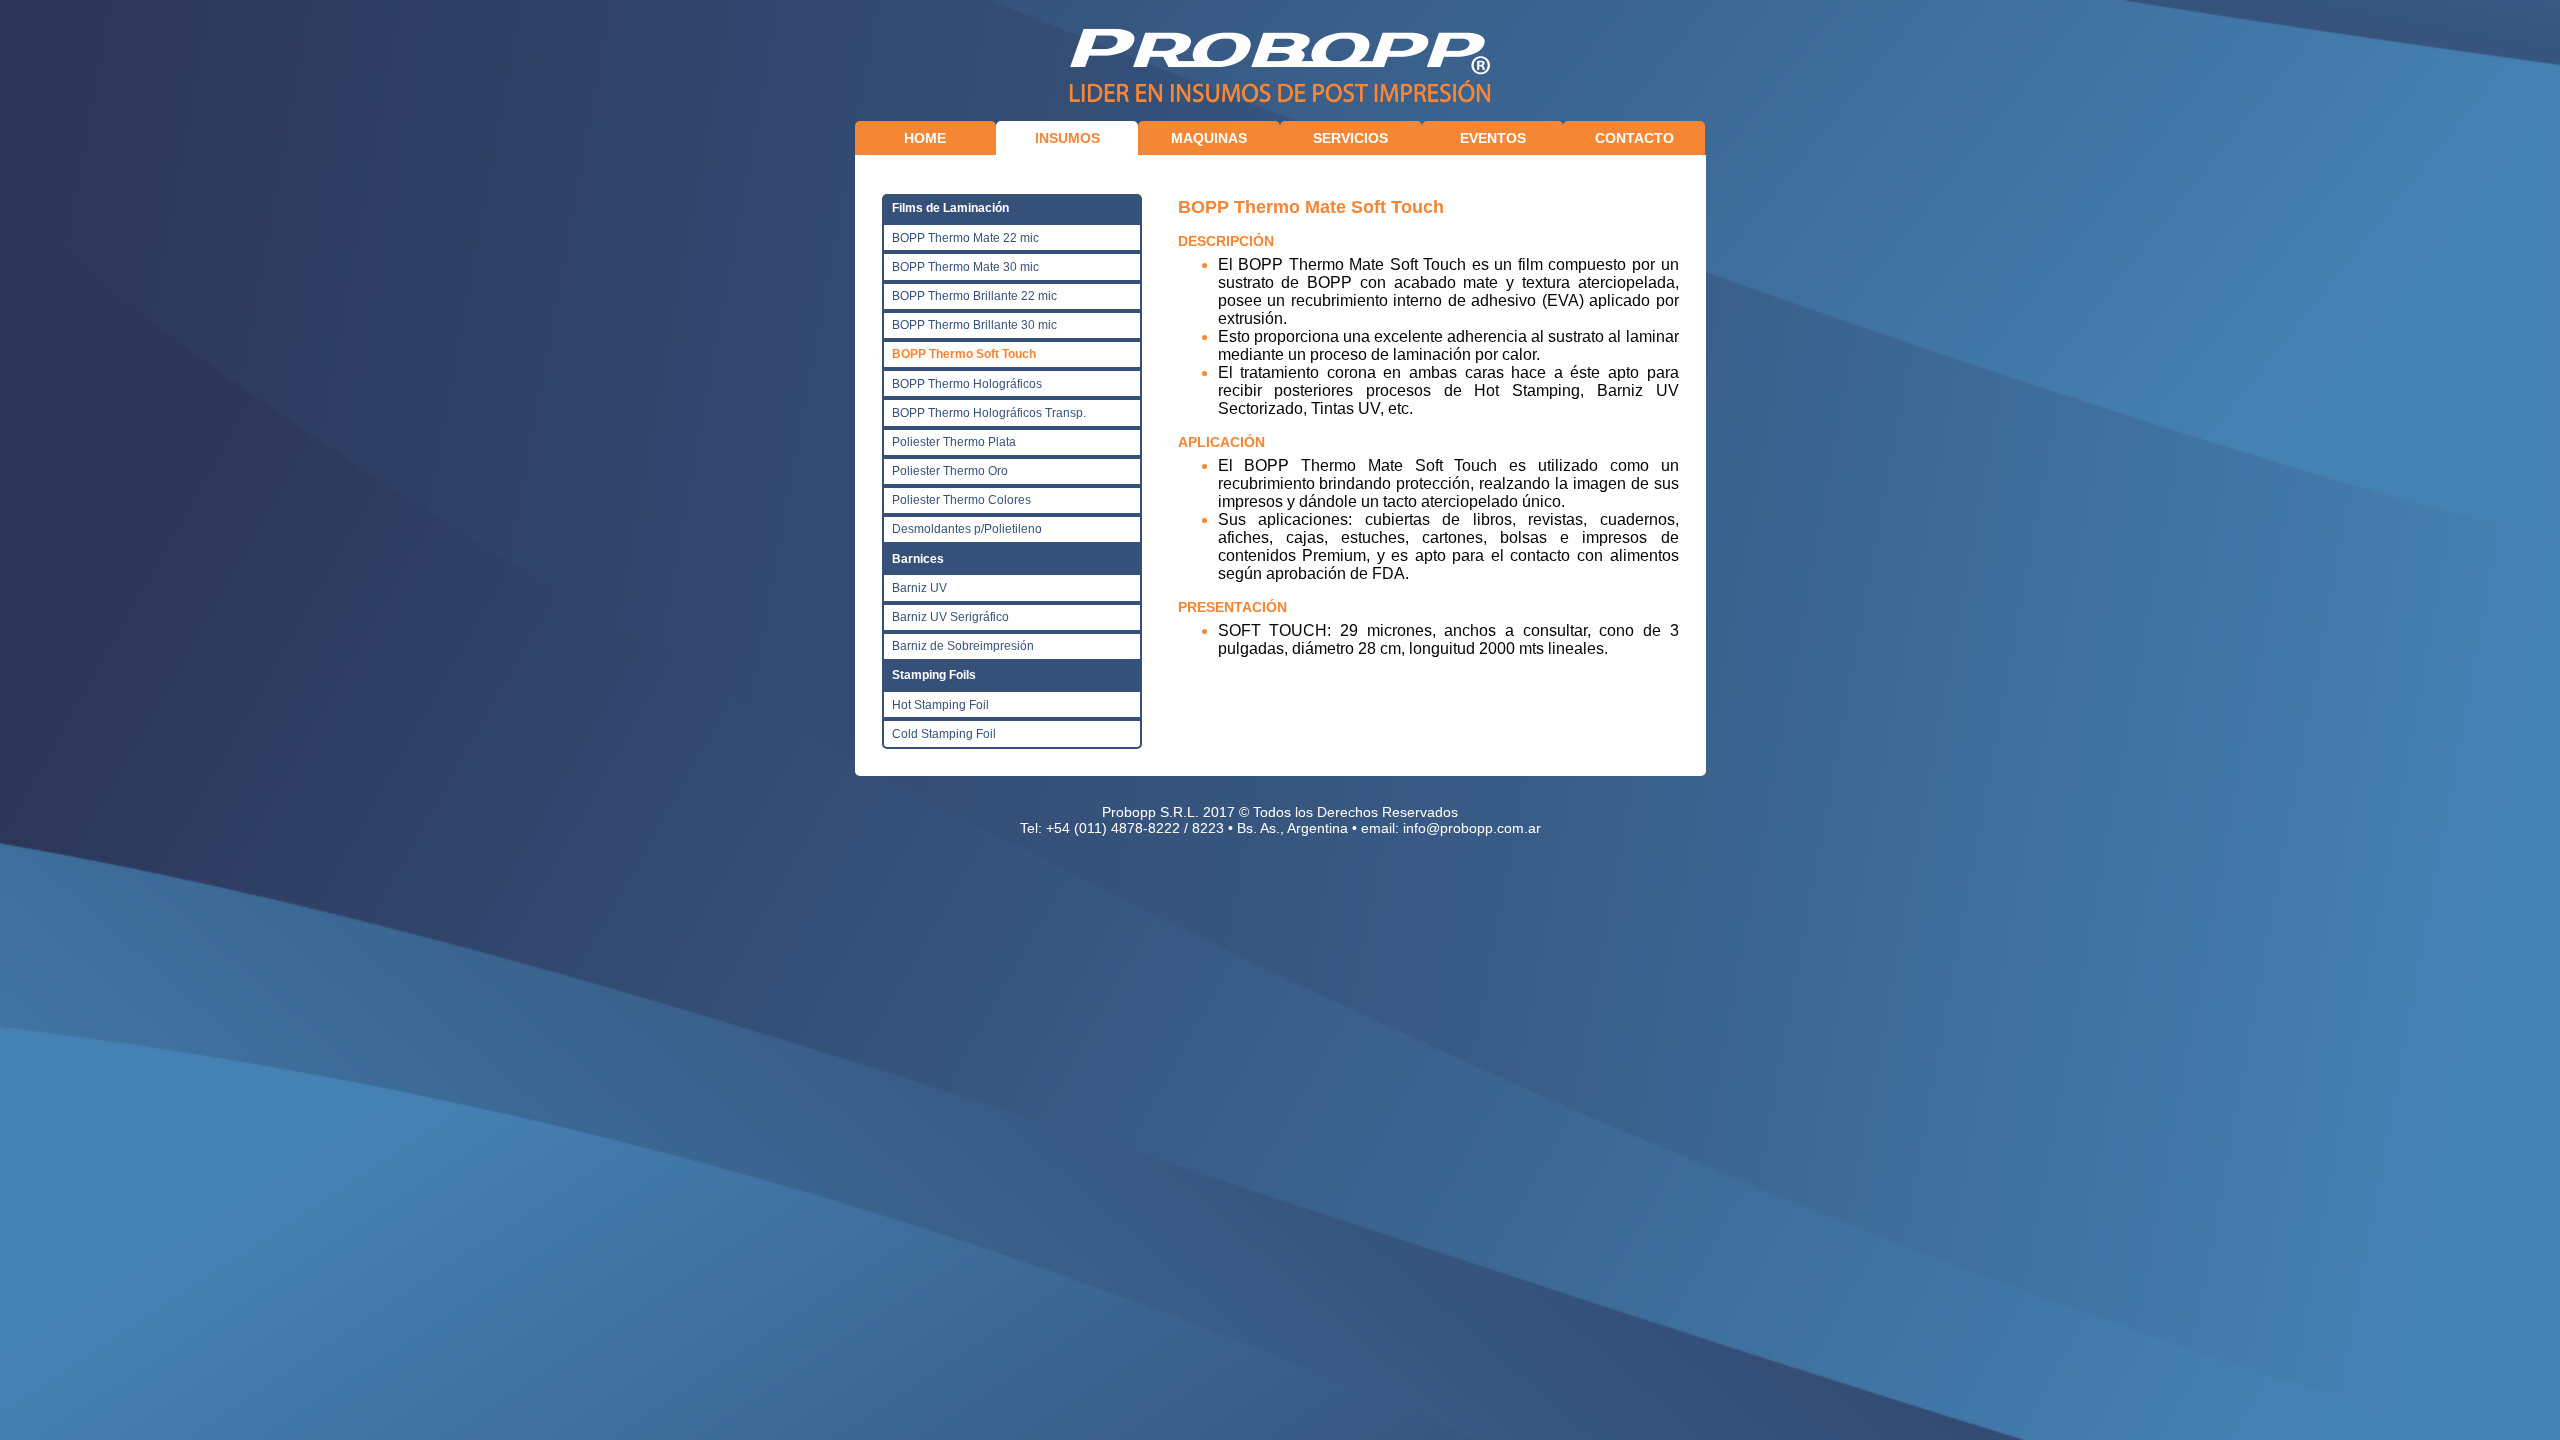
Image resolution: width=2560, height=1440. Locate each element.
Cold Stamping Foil (944, 734)
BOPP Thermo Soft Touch (964, 354)
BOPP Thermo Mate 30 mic (965, 267)
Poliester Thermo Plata (954, 442)
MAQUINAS (1209, 138)
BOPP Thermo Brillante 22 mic (974, 296)
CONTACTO (1634, 138)
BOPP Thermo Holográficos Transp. (989, 413)
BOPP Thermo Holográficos (967, 384)
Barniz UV (919, 588)
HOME (925, 138)
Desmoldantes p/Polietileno (967, 529)
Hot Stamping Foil (940, 705)
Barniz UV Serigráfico (950, 617)
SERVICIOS (1350, 138)
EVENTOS (1493, 138)
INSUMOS (1067, 138)
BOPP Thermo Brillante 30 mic (974, 325)
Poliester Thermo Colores (961, 500)
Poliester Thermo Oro (950, 471)
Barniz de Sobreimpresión (963, 646)
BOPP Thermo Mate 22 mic (965, 238)
